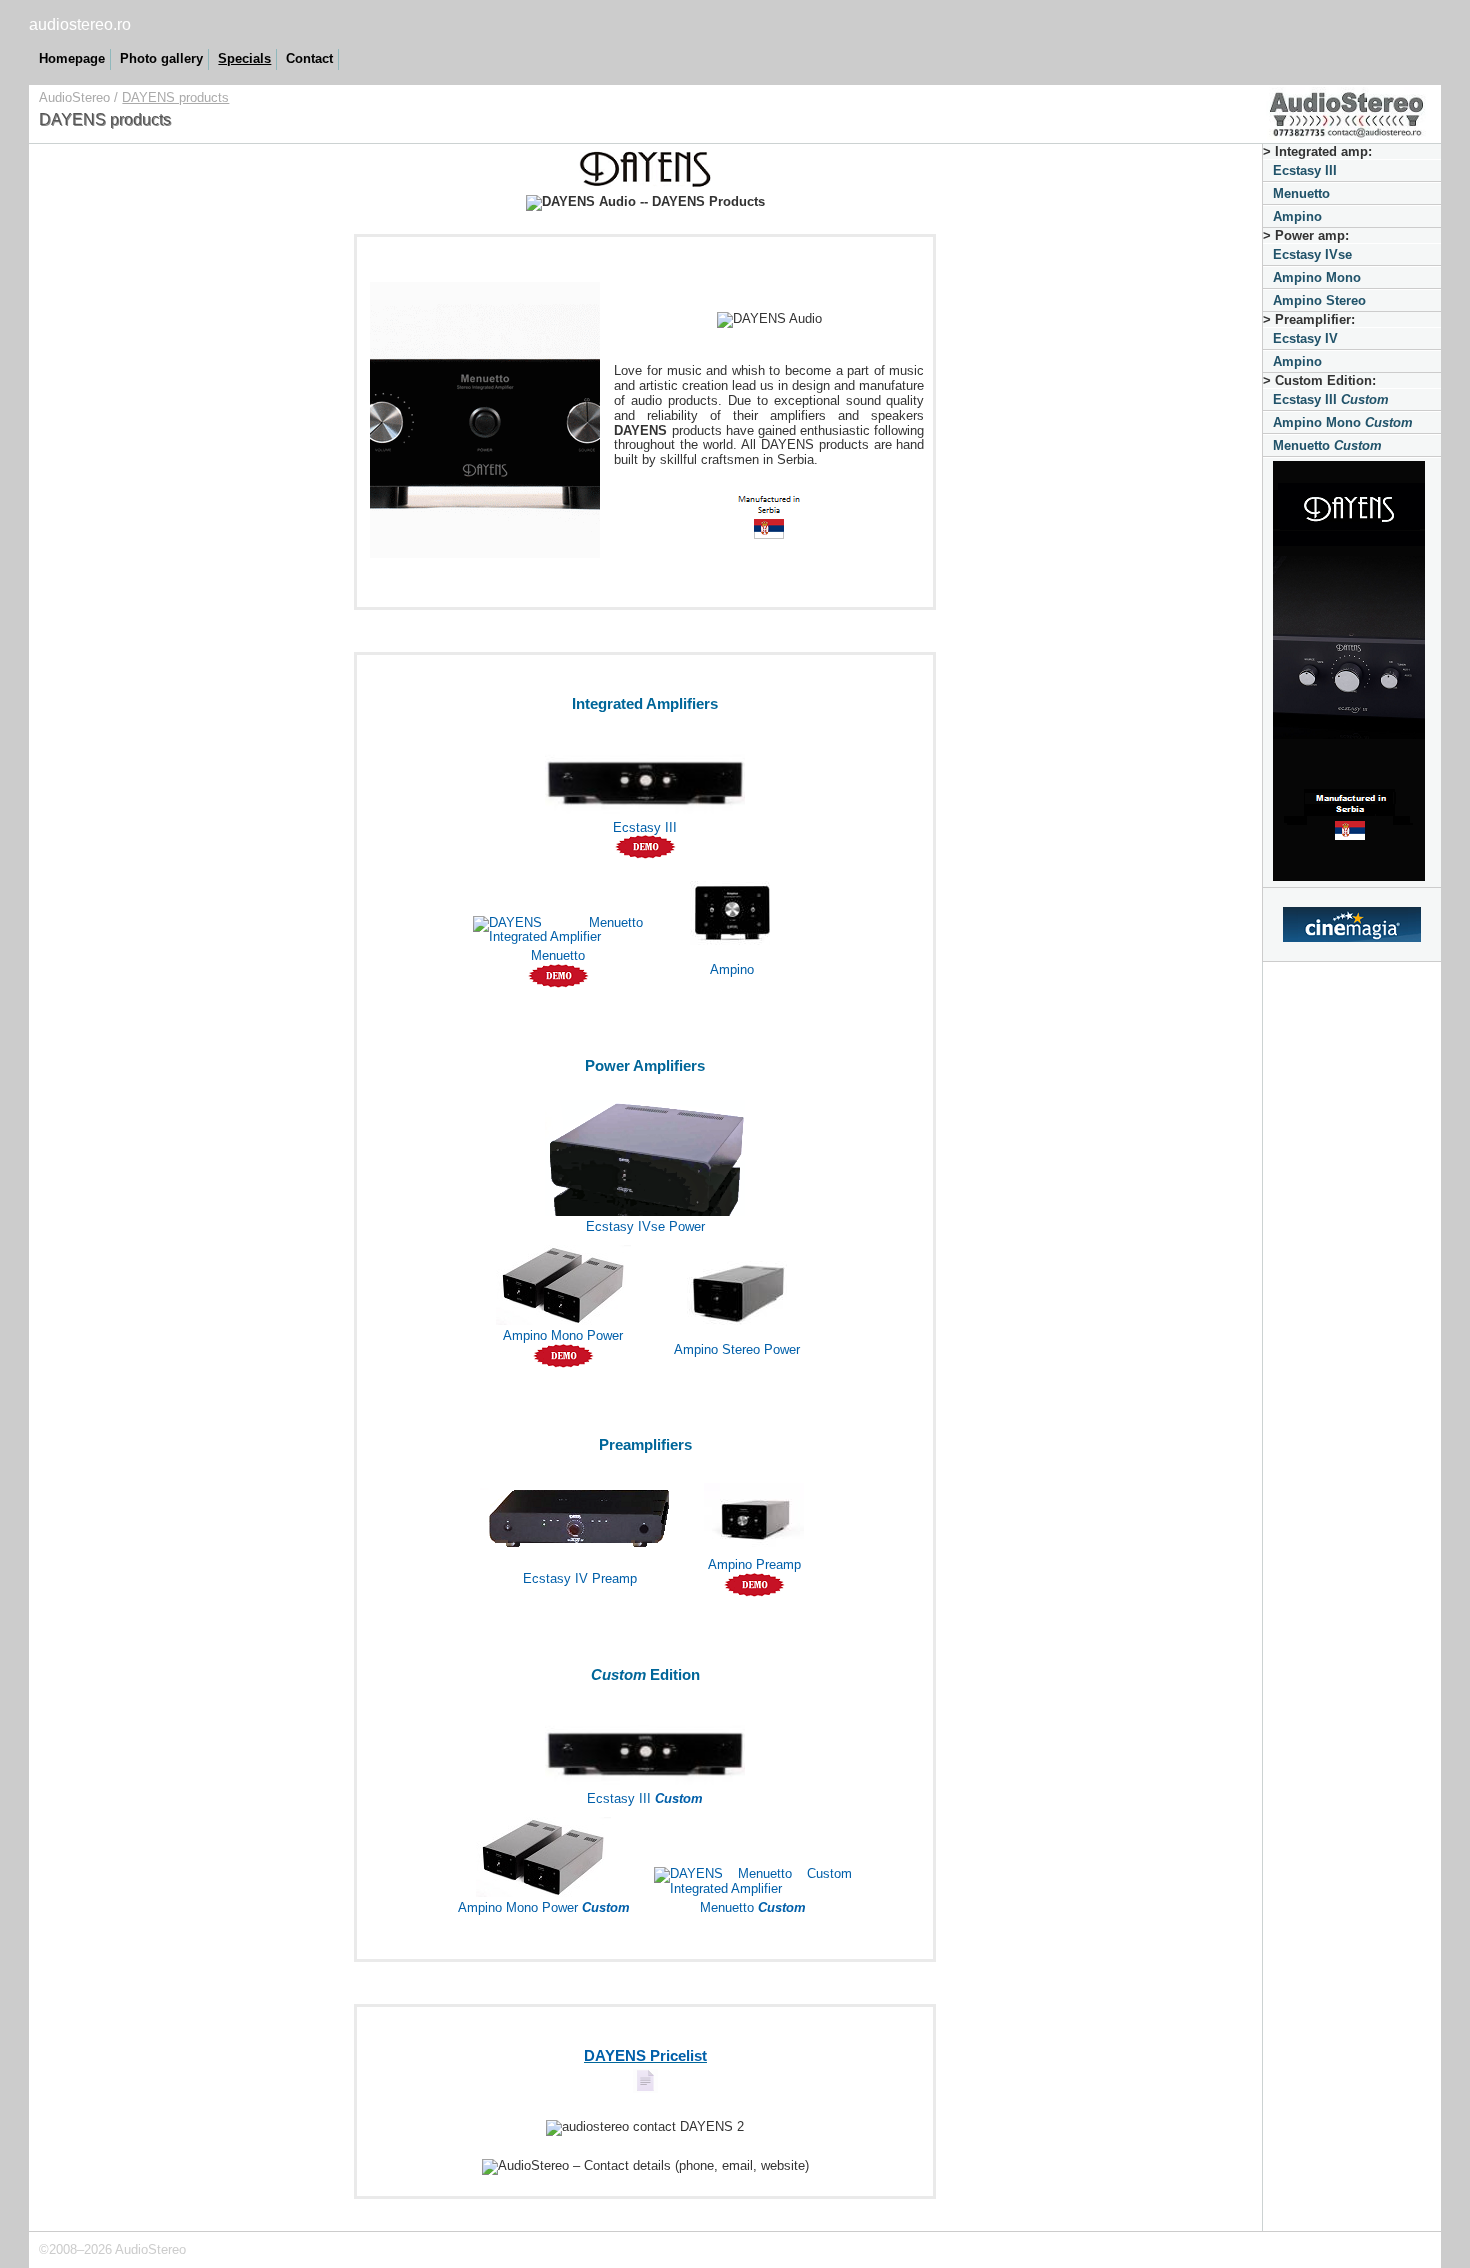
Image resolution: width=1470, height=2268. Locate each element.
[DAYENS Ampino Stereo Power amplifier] (737, 1288)
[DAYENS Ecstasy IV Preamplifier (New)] (580, 1512)
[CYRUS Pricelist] (645, 2088)
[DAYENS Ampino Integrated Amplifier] (732, 904)
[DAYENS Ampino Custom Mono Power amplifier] (543, 1852)
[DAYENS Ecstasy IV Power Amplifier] (645, 1153)
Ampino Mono (1317, 277)
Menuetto (1301, 193)
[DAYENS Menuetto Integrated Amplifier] (558, 925)
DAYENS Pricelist (645, 2056)
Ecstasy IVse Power (645, 1226)
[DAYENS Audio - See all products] (1352, 672)
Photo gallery (161, 58)
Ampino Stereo (1319, 300)
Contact (309, 58)
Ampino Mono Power (563, 1335)
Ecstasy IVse (1312, 254)
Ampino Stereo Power (737, 1349)
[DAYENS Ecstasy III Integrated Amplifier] (645, 772)
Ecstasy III (1305, 170)
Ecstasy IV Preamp (580, 1578)
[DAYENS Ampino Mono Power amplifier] (563, 1280)
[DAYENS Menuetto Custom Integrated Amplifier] (753, 1877)
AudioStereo (74, 97)
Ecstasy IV (1305, 338)
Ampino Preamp (754, 1564)
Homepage (72, 58)
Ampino (1297, 216)
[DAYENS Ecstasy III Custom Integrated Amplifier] (645, 1743)
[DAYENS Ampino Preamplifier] (754, 1512)
